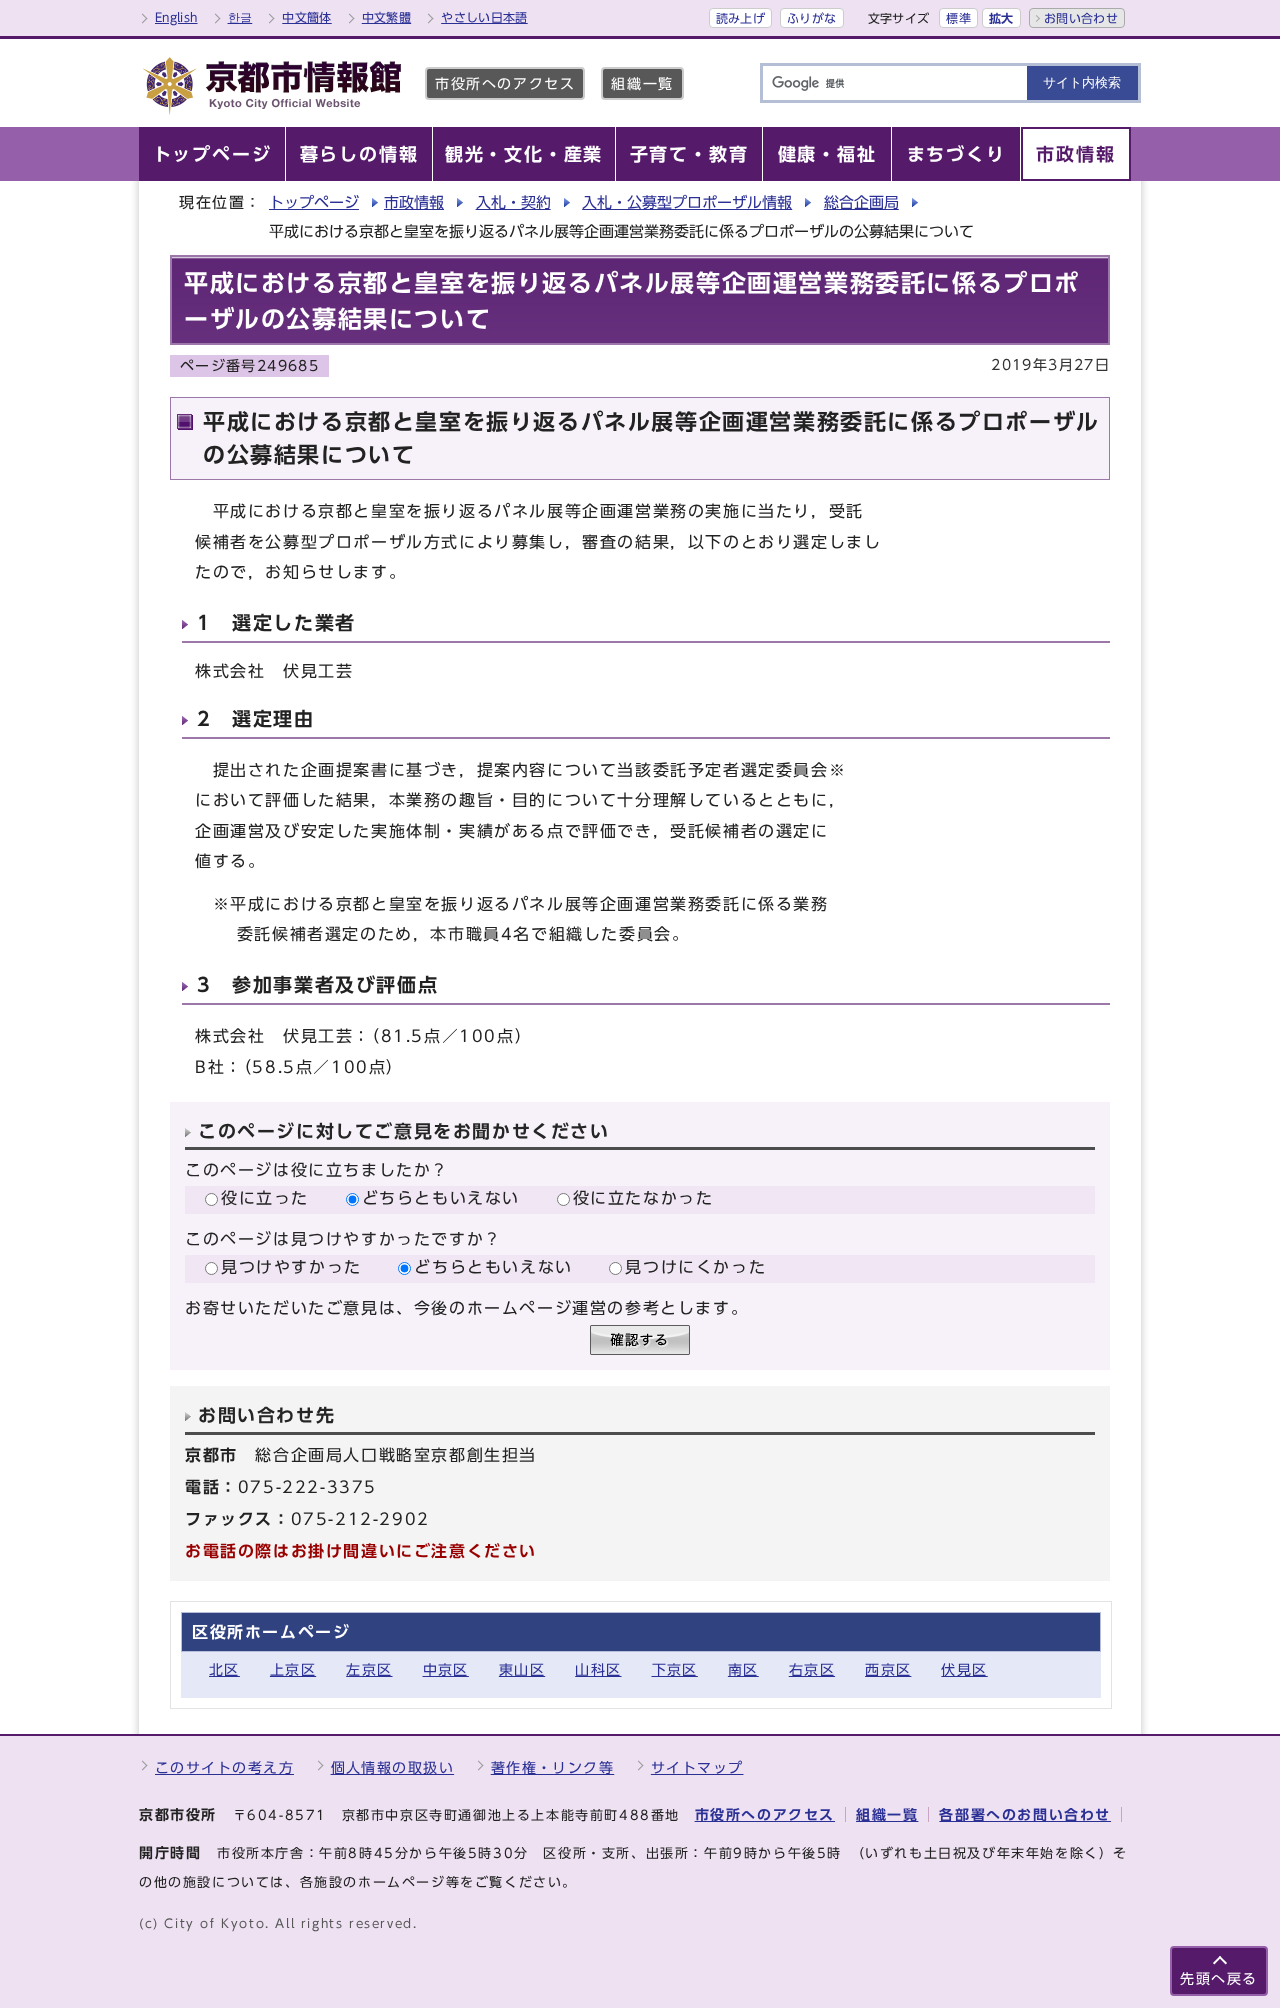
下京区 (675, 1669)
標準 (958, 18)
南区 (743, 1669)
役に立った (265, 1198)
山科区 (598, 1669)
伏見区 (964, 1669)
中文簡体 (306, 17)
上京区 (293, 1669)
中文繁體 (386, 17)
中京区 (446, 1669)
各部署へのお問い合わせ (1025, 1814)
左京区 (369, 1669)
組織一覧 (642, 83)
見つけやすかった (291, 1267)
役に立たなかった (643, 1198)
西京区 (888, 1669)
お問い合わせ (1081, 18)
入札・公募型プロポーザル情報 (687, 202)
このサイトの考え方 (224, 1767)
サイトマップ (697, 1767)
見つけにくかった (695, 1267)
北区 (224, 1669)
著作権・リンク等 (553, 1767)
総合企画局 (861, 202)
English (176, 17)
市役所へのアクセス (505, 83)
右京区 (812, 1669)
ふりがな (811, 18)
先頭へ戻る (1219, 1978)
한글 (240, 17)
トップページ (314, 202)
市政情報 (414, 202)
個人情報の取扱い (393, 1767)
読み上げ (740, 18)
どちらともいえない (441, 1198)
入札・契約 (513, 202)
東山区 (522, 1669)
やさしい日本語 (484, 17)
